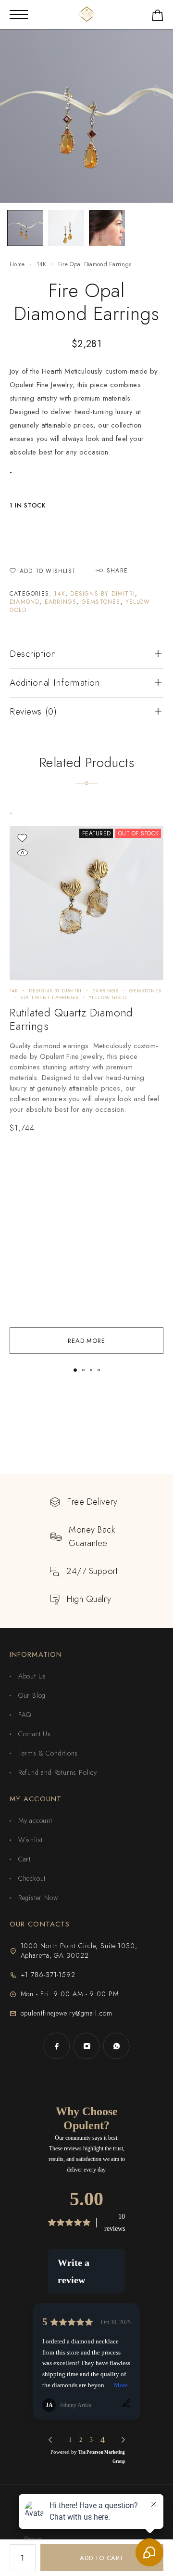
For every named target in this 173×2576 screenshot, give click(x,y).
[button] (75, 1370)
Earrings (61, 602)
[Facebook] (57, 2046)
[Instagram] (86, 2046)
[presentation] (86, 1078)
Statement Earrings (49, 997)
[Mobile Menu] (19, 14)
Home (17, 264)
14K (42, 264)
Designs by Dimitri (103, 594)
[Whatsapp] (116, 2046)
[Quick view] (22, 853)
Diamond (25, 602)
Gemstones (101, 602)
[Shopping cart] (158, 17)
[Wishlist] (22, 838)
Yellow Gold (108, 997)
